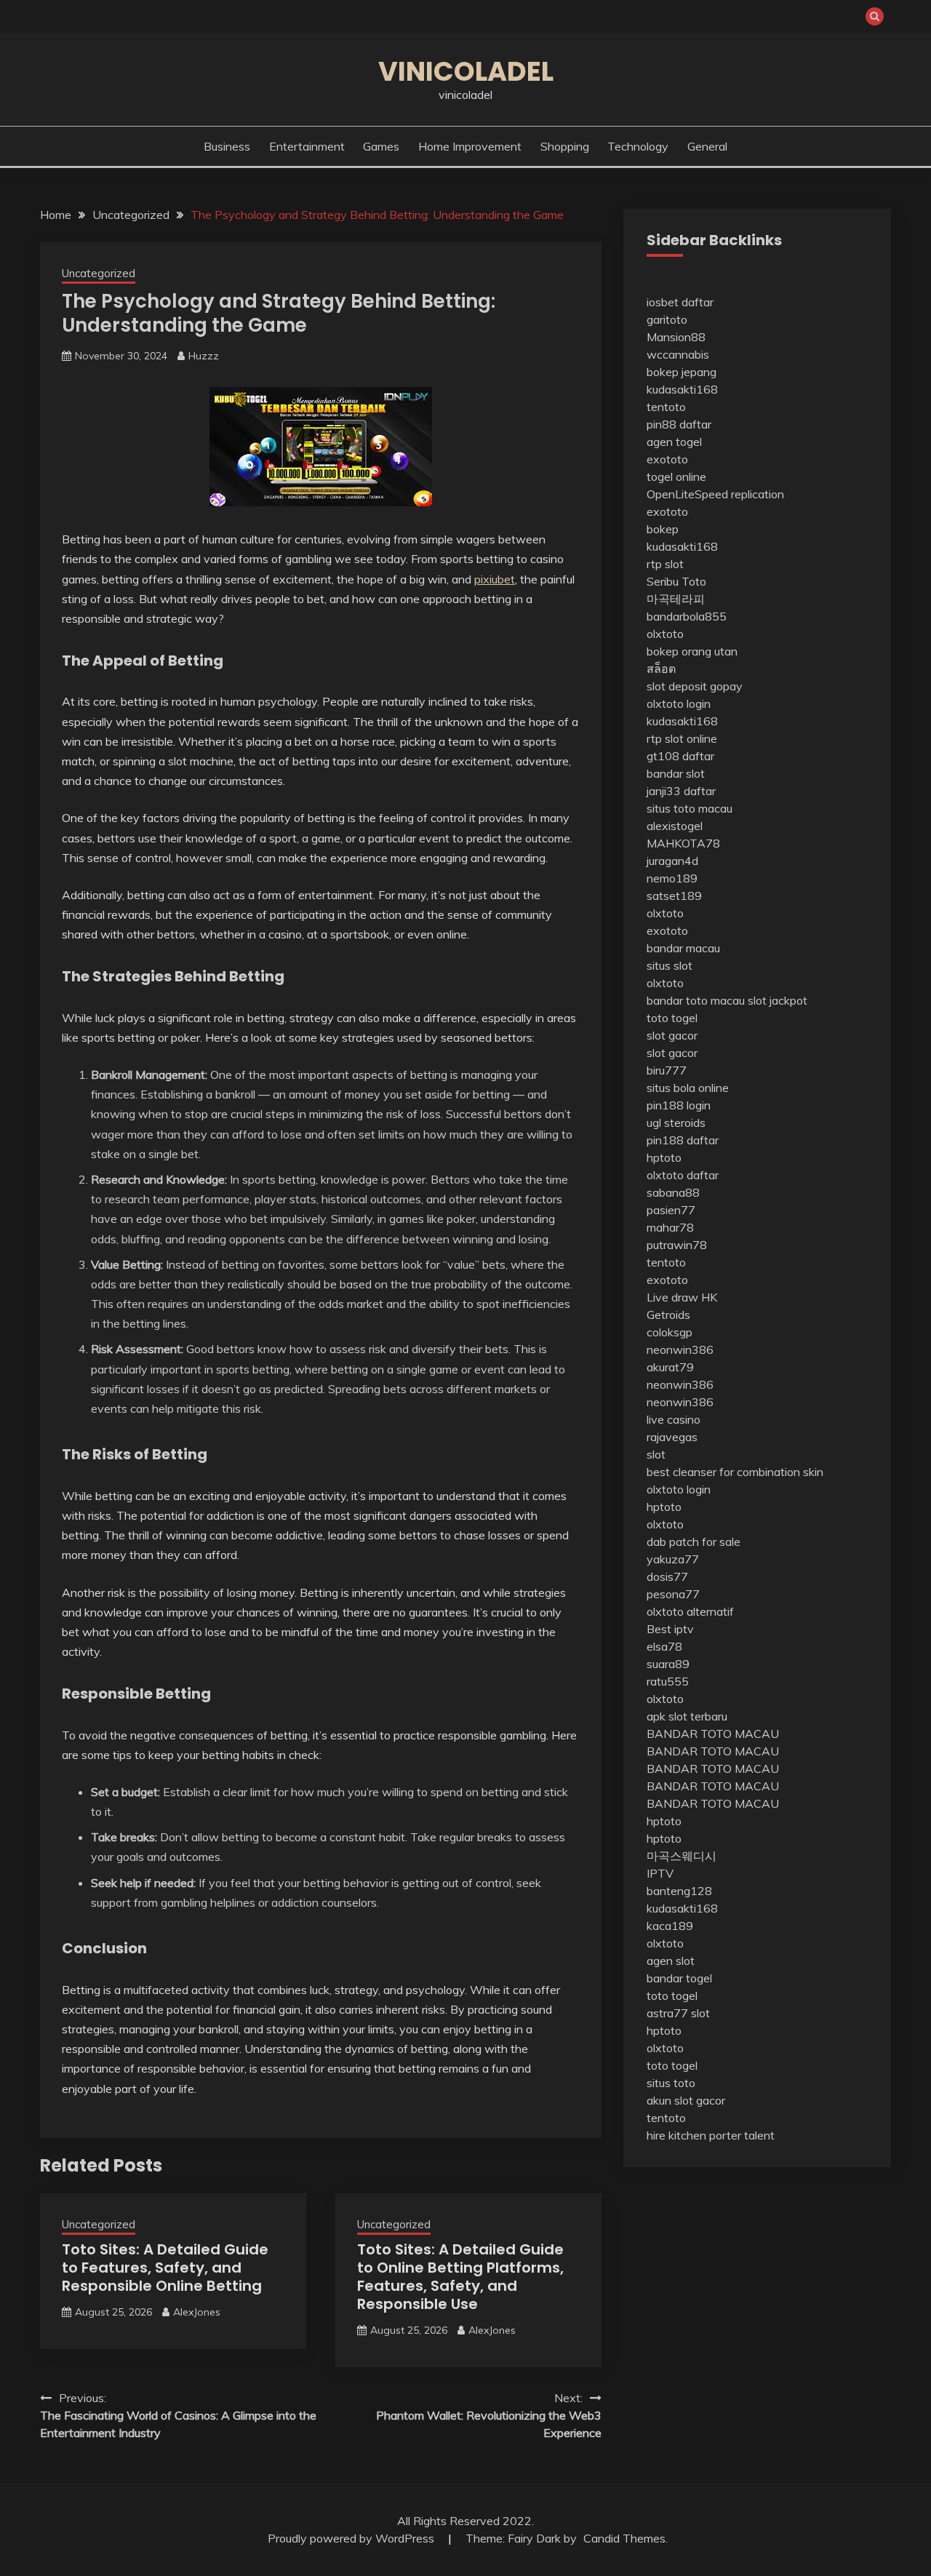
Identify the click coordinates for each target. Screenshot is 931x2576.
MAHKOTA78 (683, 843)
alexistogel (675, 826)
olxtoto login (679, 703)
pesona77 (673, 1594)
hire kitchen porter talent (711, 2135)
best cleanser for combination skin (735, 1472)
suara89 (668, 1664)
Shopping (565, 146)
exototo (667, 459)
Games (381, 146)
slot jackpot (778, 1000)
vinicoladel (466, 71)
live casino (674, 1419)
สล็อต (661, 669)
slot (656, 1454)
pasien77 (671, 1210)
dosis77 (667, 1576)
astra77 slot (678, 2013)
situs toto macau (690, 808)
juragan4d (672, 861)
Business (227, 146)
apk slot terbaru (687, 1716)
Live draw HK (682, 1297)
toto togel (672, 1018)
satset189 (674, 896)
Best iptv (670, 1629)
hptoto (664, 1157)
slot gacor (672, 1035)
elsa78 (664, 1646)
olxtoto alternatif (690, 1611)
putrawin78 (677, 1245)
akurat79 (670, 1367)
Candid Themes (624, 2538)
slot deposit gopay (695, 686)
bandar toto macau (696, 1000)
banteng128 (679, 1891)
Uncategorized (99, 273)
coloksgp (670, 1332)
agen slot (671, 1961)
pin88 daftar (679, 424)
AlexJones (197, 2312)
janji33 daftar (681, 791)
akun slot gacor (686, 2100)
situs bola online (688, 1088)
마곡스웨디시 (682, 1856)
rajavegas (672, 1437)
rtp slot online (682, 738)
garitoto (667, 319)
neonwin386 (680, 1349)
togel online (676, 476)
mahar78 (670, 1227)
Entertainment (307, 146)
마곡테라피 (676, 599)
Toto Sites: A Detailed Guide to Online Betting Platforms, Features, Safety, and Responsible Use (460, 2277)
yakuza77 (673, 1559)
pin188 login (679, 1105)
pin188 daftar (683, 1140)
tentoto (666, 407)
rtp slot (665, 564)
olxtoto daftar (683, 1175)
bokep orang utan (692, 651)
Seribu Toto (676, 581)
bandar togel (679, 1978)
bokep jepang (682, 372)
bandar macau (683, 948)
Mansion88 (676, 337)
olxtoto (665, 634)
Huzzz (204, 356)
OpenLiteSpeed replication (715, 494)
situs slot (670, 965)
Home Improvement (470, 146)
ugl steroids (676, 1122)
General (707, 146)
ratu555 (668, 1681)
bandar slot (676, 773)
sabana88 (673, 1192)
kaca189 (670, 1926)
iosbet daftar (680, 302)
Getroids (668, 1315)
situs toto (671, 2083)
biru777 (667, 1070)
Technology (638, 146)
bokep (663, 529)
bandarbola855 (687, 616)
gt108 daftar (680, 756)
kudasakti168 (682, 389)
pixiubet (495, 579)
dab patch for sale (694, 1542)
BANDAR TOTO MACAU (713, 1734)
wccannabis (678, 354)
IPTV (660, 1873)
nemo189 (672, 878)
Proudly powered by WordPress (352, 2538)
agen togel (674, 442)
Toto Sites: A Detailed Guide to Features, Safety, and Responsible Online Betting (165, 2268)
